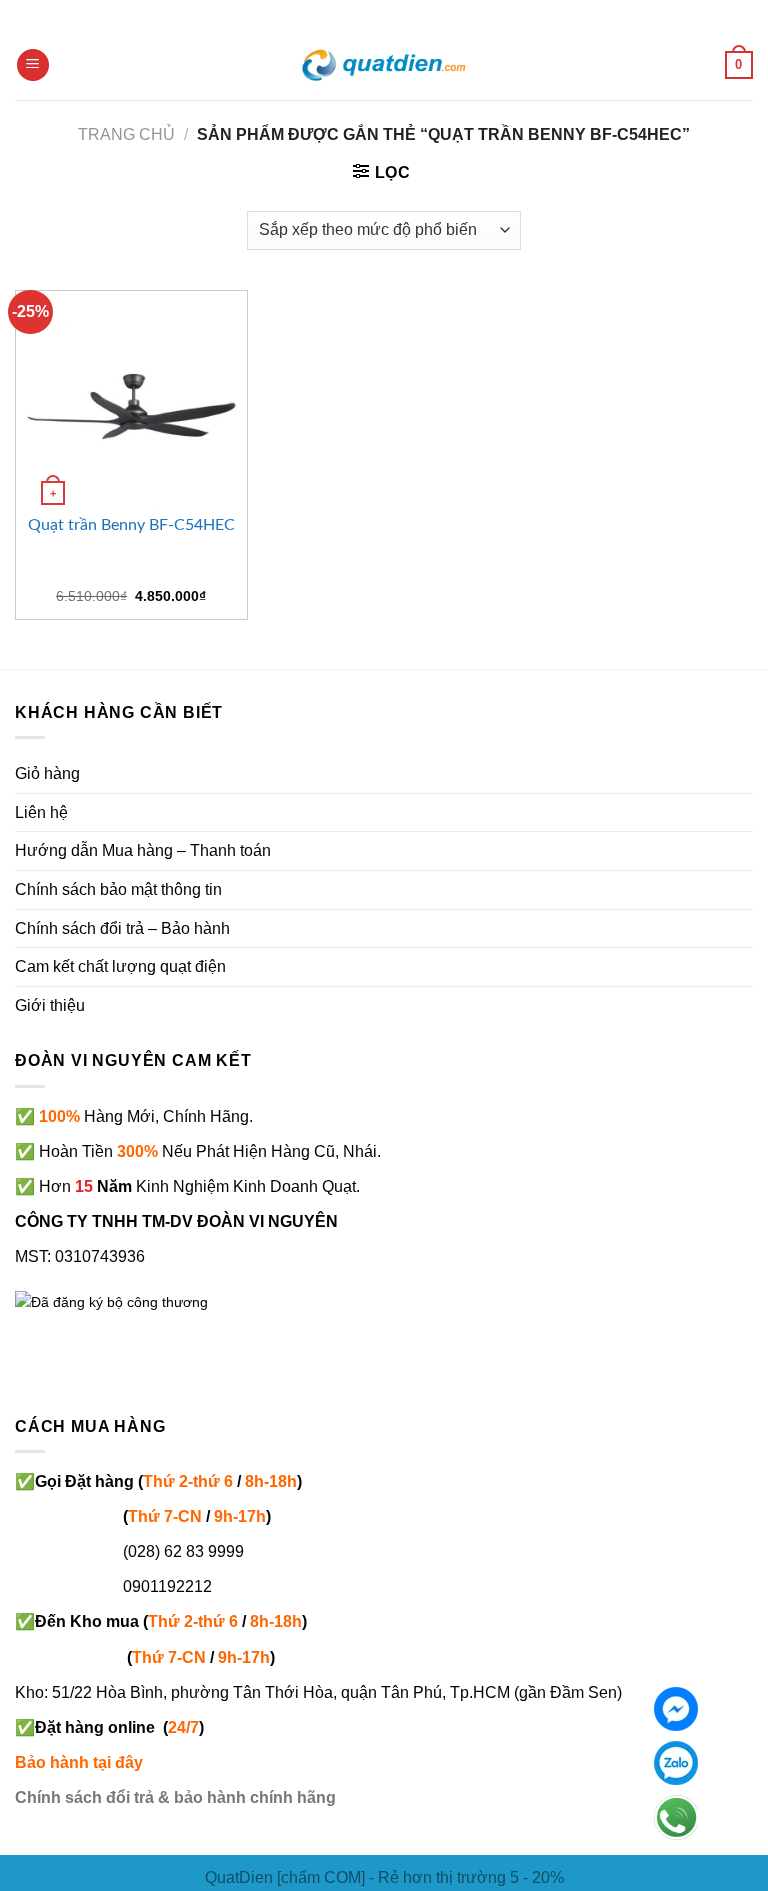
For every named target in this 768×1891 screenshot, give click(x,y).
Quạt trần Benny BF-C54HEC (131, 525)
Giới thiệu (50, 1005)
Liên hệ (41, 812)
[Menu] (33, 65)
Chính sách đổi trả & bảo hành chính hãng (175, 1797)
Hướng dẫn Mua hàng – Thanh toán (143, 850)
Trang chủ (126, 134)
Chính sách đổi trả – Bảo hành (122, 928)
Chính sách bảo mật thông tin (118, 889)
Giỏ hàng (47, 773)
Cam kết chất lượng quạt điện (120, 966)
